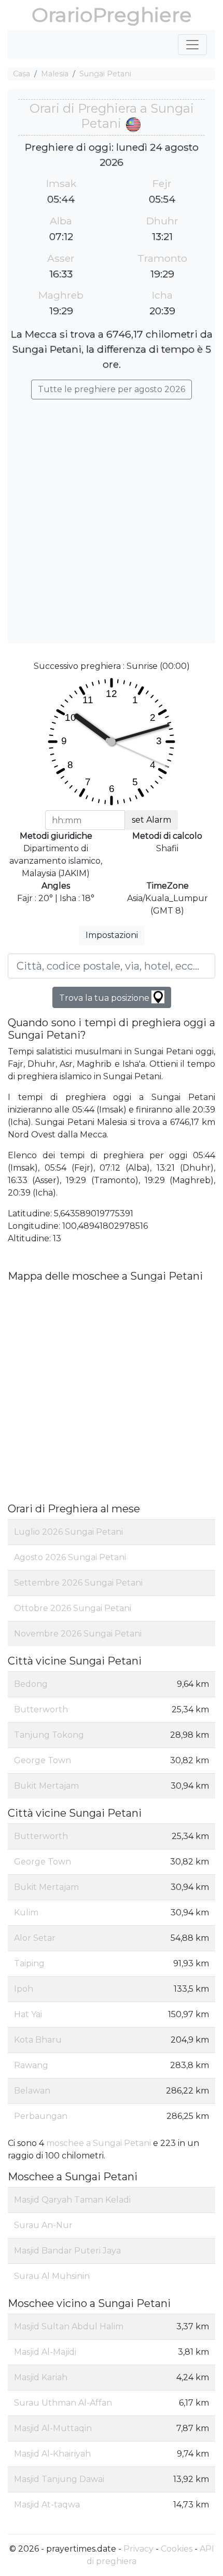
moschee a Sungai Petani (99, 2143)
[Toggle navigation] (192, 45)
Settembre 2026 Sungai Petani (78, 1583)
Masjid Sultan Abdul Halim (69, 2326)
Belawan (32, 2091)
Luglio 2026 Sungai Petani (68, 1532)
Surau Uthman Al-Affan (63, 2403)
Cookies (177, 2549)
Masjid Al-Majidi (45, 2352)
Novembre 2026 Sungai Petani (78, 1634)
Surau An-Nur (43, 2225)
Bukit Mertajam (46, 1786)
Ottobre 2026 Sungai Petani (73, 1608)
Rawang (31, 2065)
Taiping (29, 1963)
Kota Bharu (38, 2040)
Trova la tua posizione (105, 998)
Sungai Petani (105, 74)
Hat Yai (28, 2014)
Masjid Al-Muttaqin (53, 2428)
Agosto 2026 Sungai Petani (70, 1557)
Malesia (55, 74)
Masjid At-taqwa (47, 2505)
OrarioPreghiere (112, 15)
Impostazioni (112, 935)
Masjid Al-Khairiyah (52, 2454)
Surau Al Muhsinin (52, 2276)
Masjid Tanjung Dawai (59, 2479)
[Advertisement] (112, 516)
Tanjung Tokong (49, 1735)
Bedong (31, 1684)
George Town (43, 1760)
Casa (22, 74)
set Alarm (151, 820)
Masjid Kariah (41, 2377)
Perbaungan (41, 2116)
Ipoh (24, 1989)
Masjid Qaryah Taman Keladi (72, 2200)
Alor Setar (35, 1938)
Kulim (26, 1913)
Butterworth (41, 1709)
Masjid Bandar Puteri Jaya (67, 2251)
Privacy (138, 2549)
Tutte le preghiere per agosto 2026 (112, 389)
